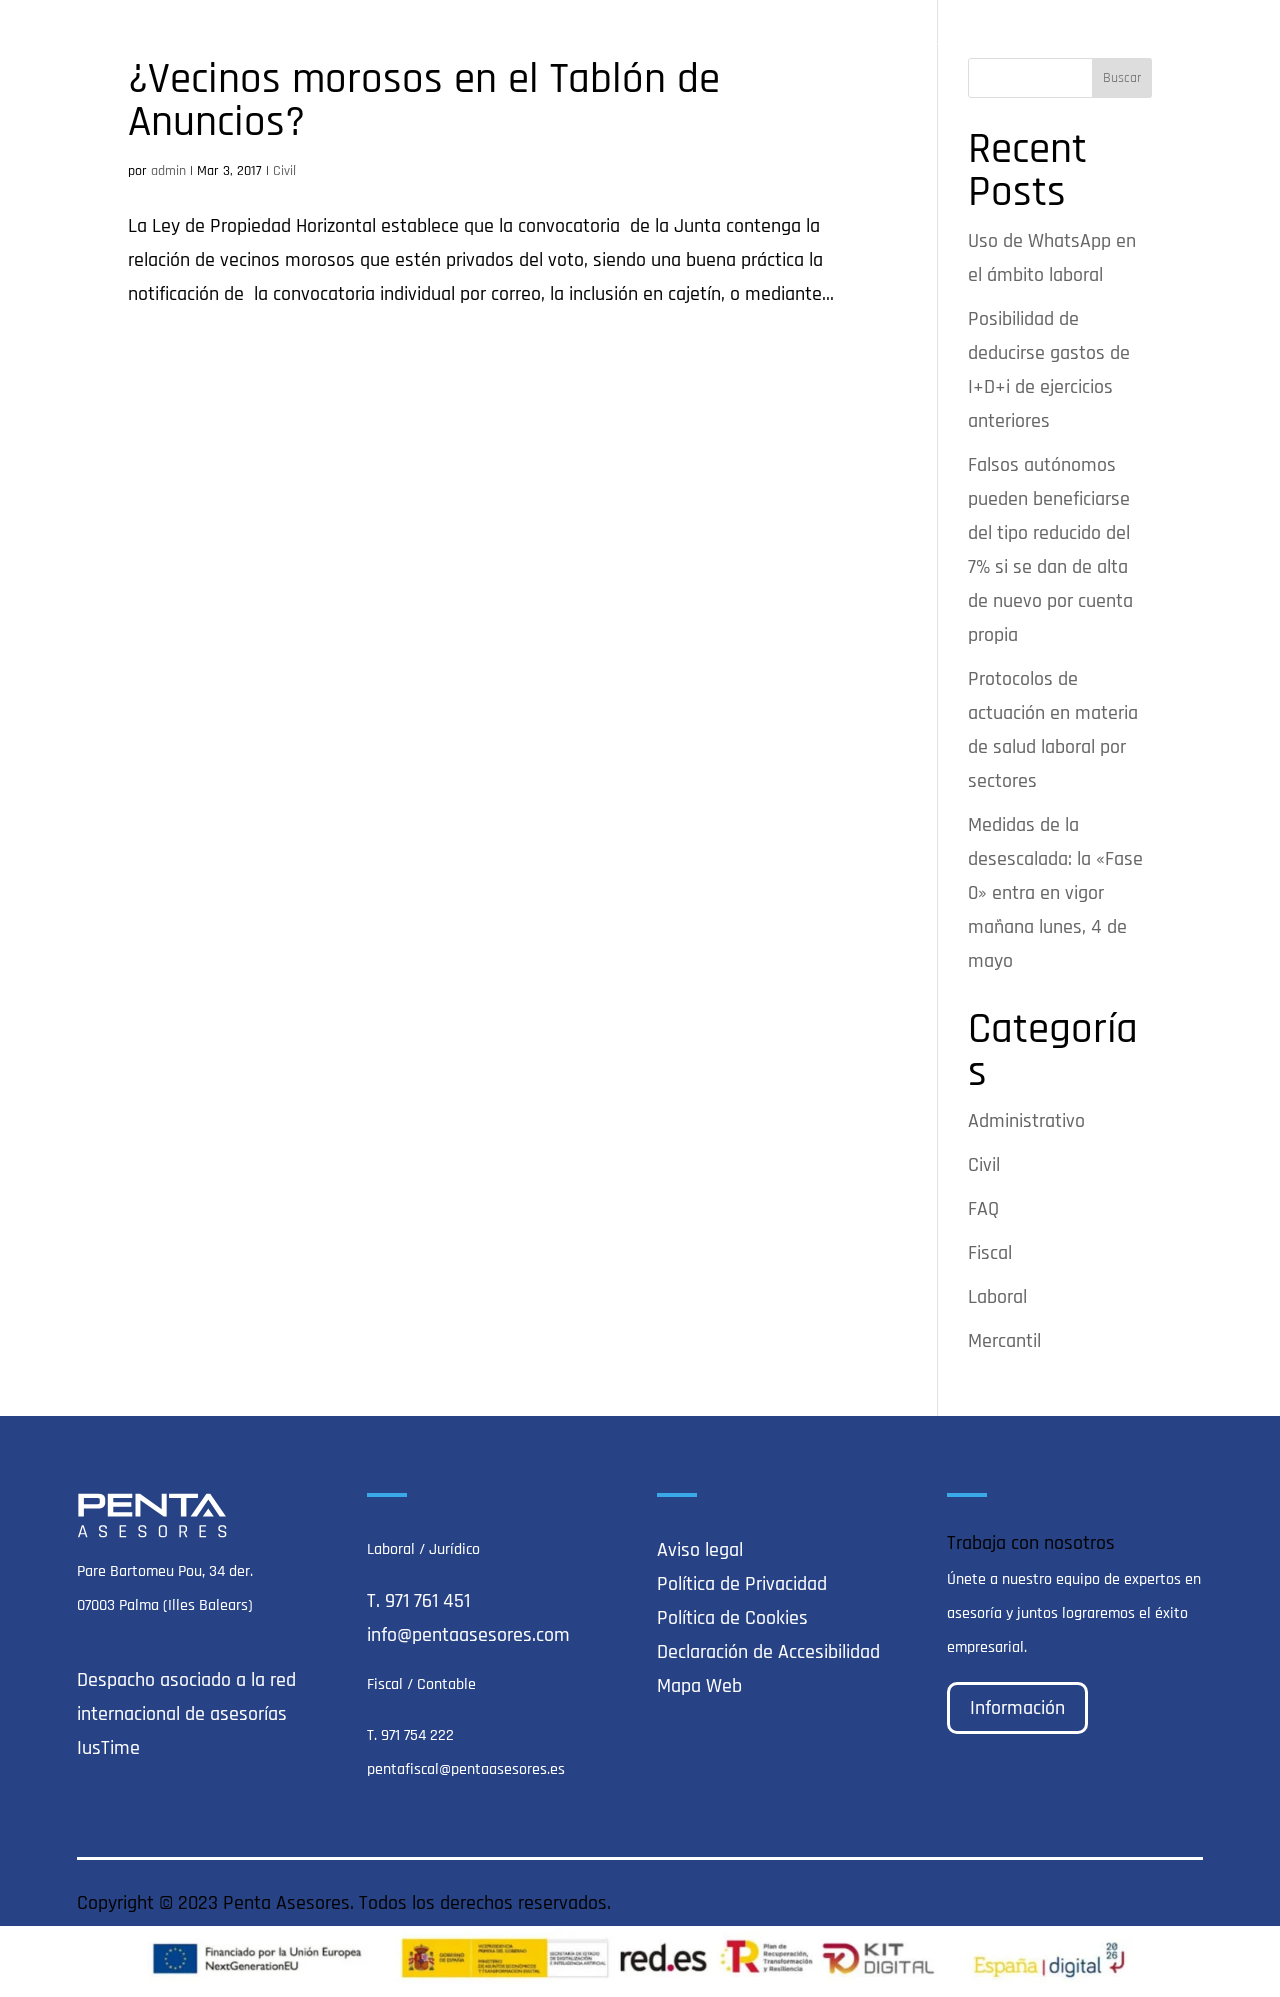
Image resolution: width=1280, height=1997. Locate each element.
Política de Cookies (732, 1618)
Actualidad (1073, 42)
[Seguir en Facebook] (1147, 1902)
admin (168, 171)
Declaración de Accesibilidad (768, 1652)
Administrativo (1026, 1121)
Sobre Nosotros (714, 42)
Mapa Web (699, 1686)
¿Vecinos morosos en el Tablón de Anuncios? (424, 101)
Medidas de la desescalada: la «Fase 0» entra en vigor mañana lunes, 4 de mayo (1055, 893)
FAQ (983, 1209)
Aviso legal (700, 1550)
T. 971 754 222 (410, 1735)
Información (1017, 1708)
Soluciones (949, 42)
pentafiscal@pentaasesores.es (466, 1769)
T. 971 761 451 (418, 1601)
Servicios (830, 42)
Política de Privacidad (742, 1584)
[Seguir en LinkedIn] (1187, 1902)
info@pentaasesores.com (468, 1635)
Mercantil (1004, 1341)
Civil (284, 171)
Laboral (997, 1297)
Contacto (1170, 42)
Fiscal (990, 1253)
